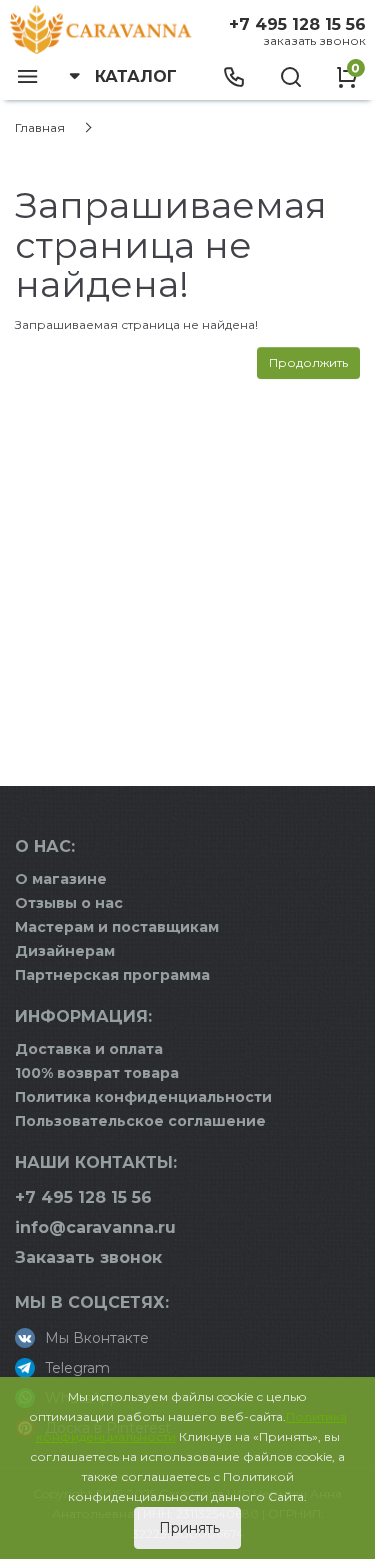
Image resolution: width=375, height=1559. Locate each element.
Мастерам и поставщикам (117, 927)
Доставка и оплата (89, 1049)
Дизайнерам (65, 951)
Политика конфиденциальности (143, 1097)
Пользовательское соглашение (140, 1121)
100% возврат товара (97, 1073)
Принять (187, 1528)
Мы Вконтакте (97, 1338)
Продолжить (308, 362)
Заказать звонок (314, 40)
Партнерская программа (112, 975)
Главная (40, 127)
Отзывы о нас (69, 903)
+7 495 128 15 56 (297, 24)
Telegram (77, 1368)
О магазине (61, 879)
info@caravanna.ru (95, 1227)
